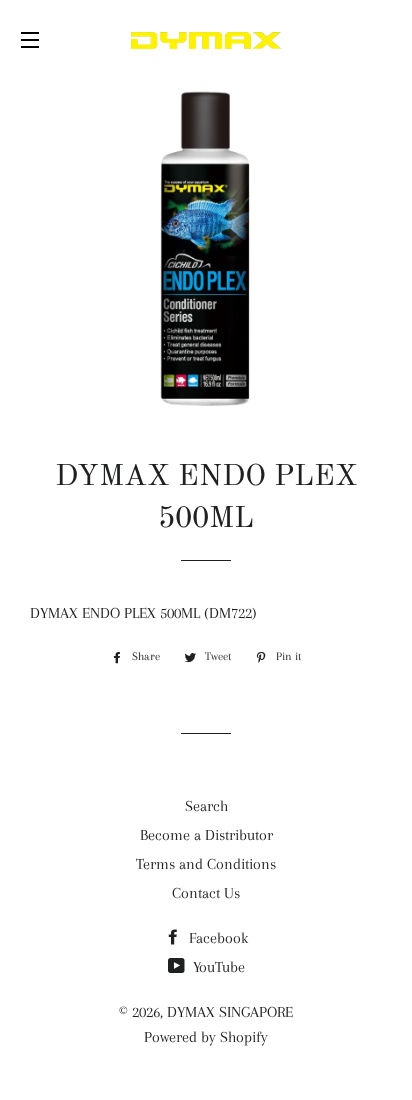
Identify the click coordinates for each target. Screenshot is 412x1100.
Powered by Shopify (206, 1037)
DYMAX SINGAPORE (230, 1012)
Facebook (216, 938)
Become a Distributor (206, 835)
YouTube (217, 967)
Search (206, 806)
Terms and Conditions (206, 864)
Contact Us (206, 893)
